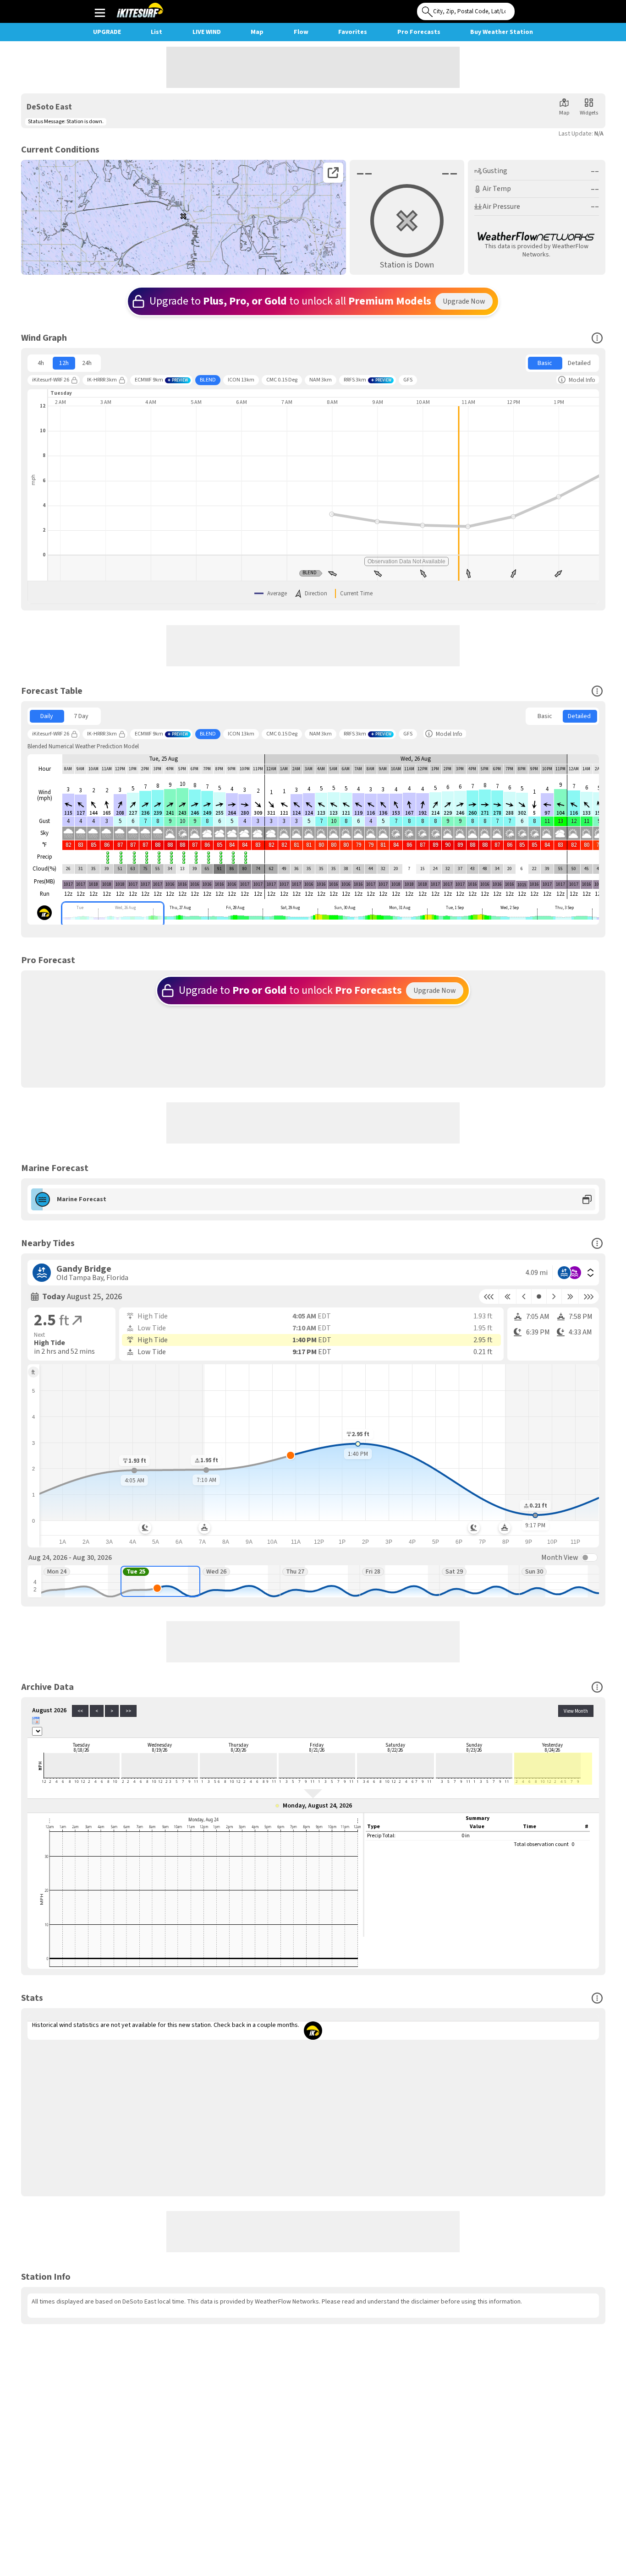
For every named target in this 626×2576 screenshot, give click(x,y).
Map (257, 32)
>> (128, 1711)
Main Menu (100, 12)
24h (87, 363)
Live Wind (207, 32)
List (156, 32)
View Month (576, 1711)
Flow (301, 32)
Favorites (353, 32)
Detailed (579, 363)
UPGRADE (107, 32)
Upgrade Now (464, 301)
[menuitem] (41, 363)
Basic (545, 363)
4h (41, 363)
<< (80, 1711)
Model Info (582, 380)
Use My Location (524, 9)
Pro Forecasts (419, 32)
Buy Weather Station (502, 32)
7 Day (81, 716)
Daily (47, 716)
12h (64, 363)
